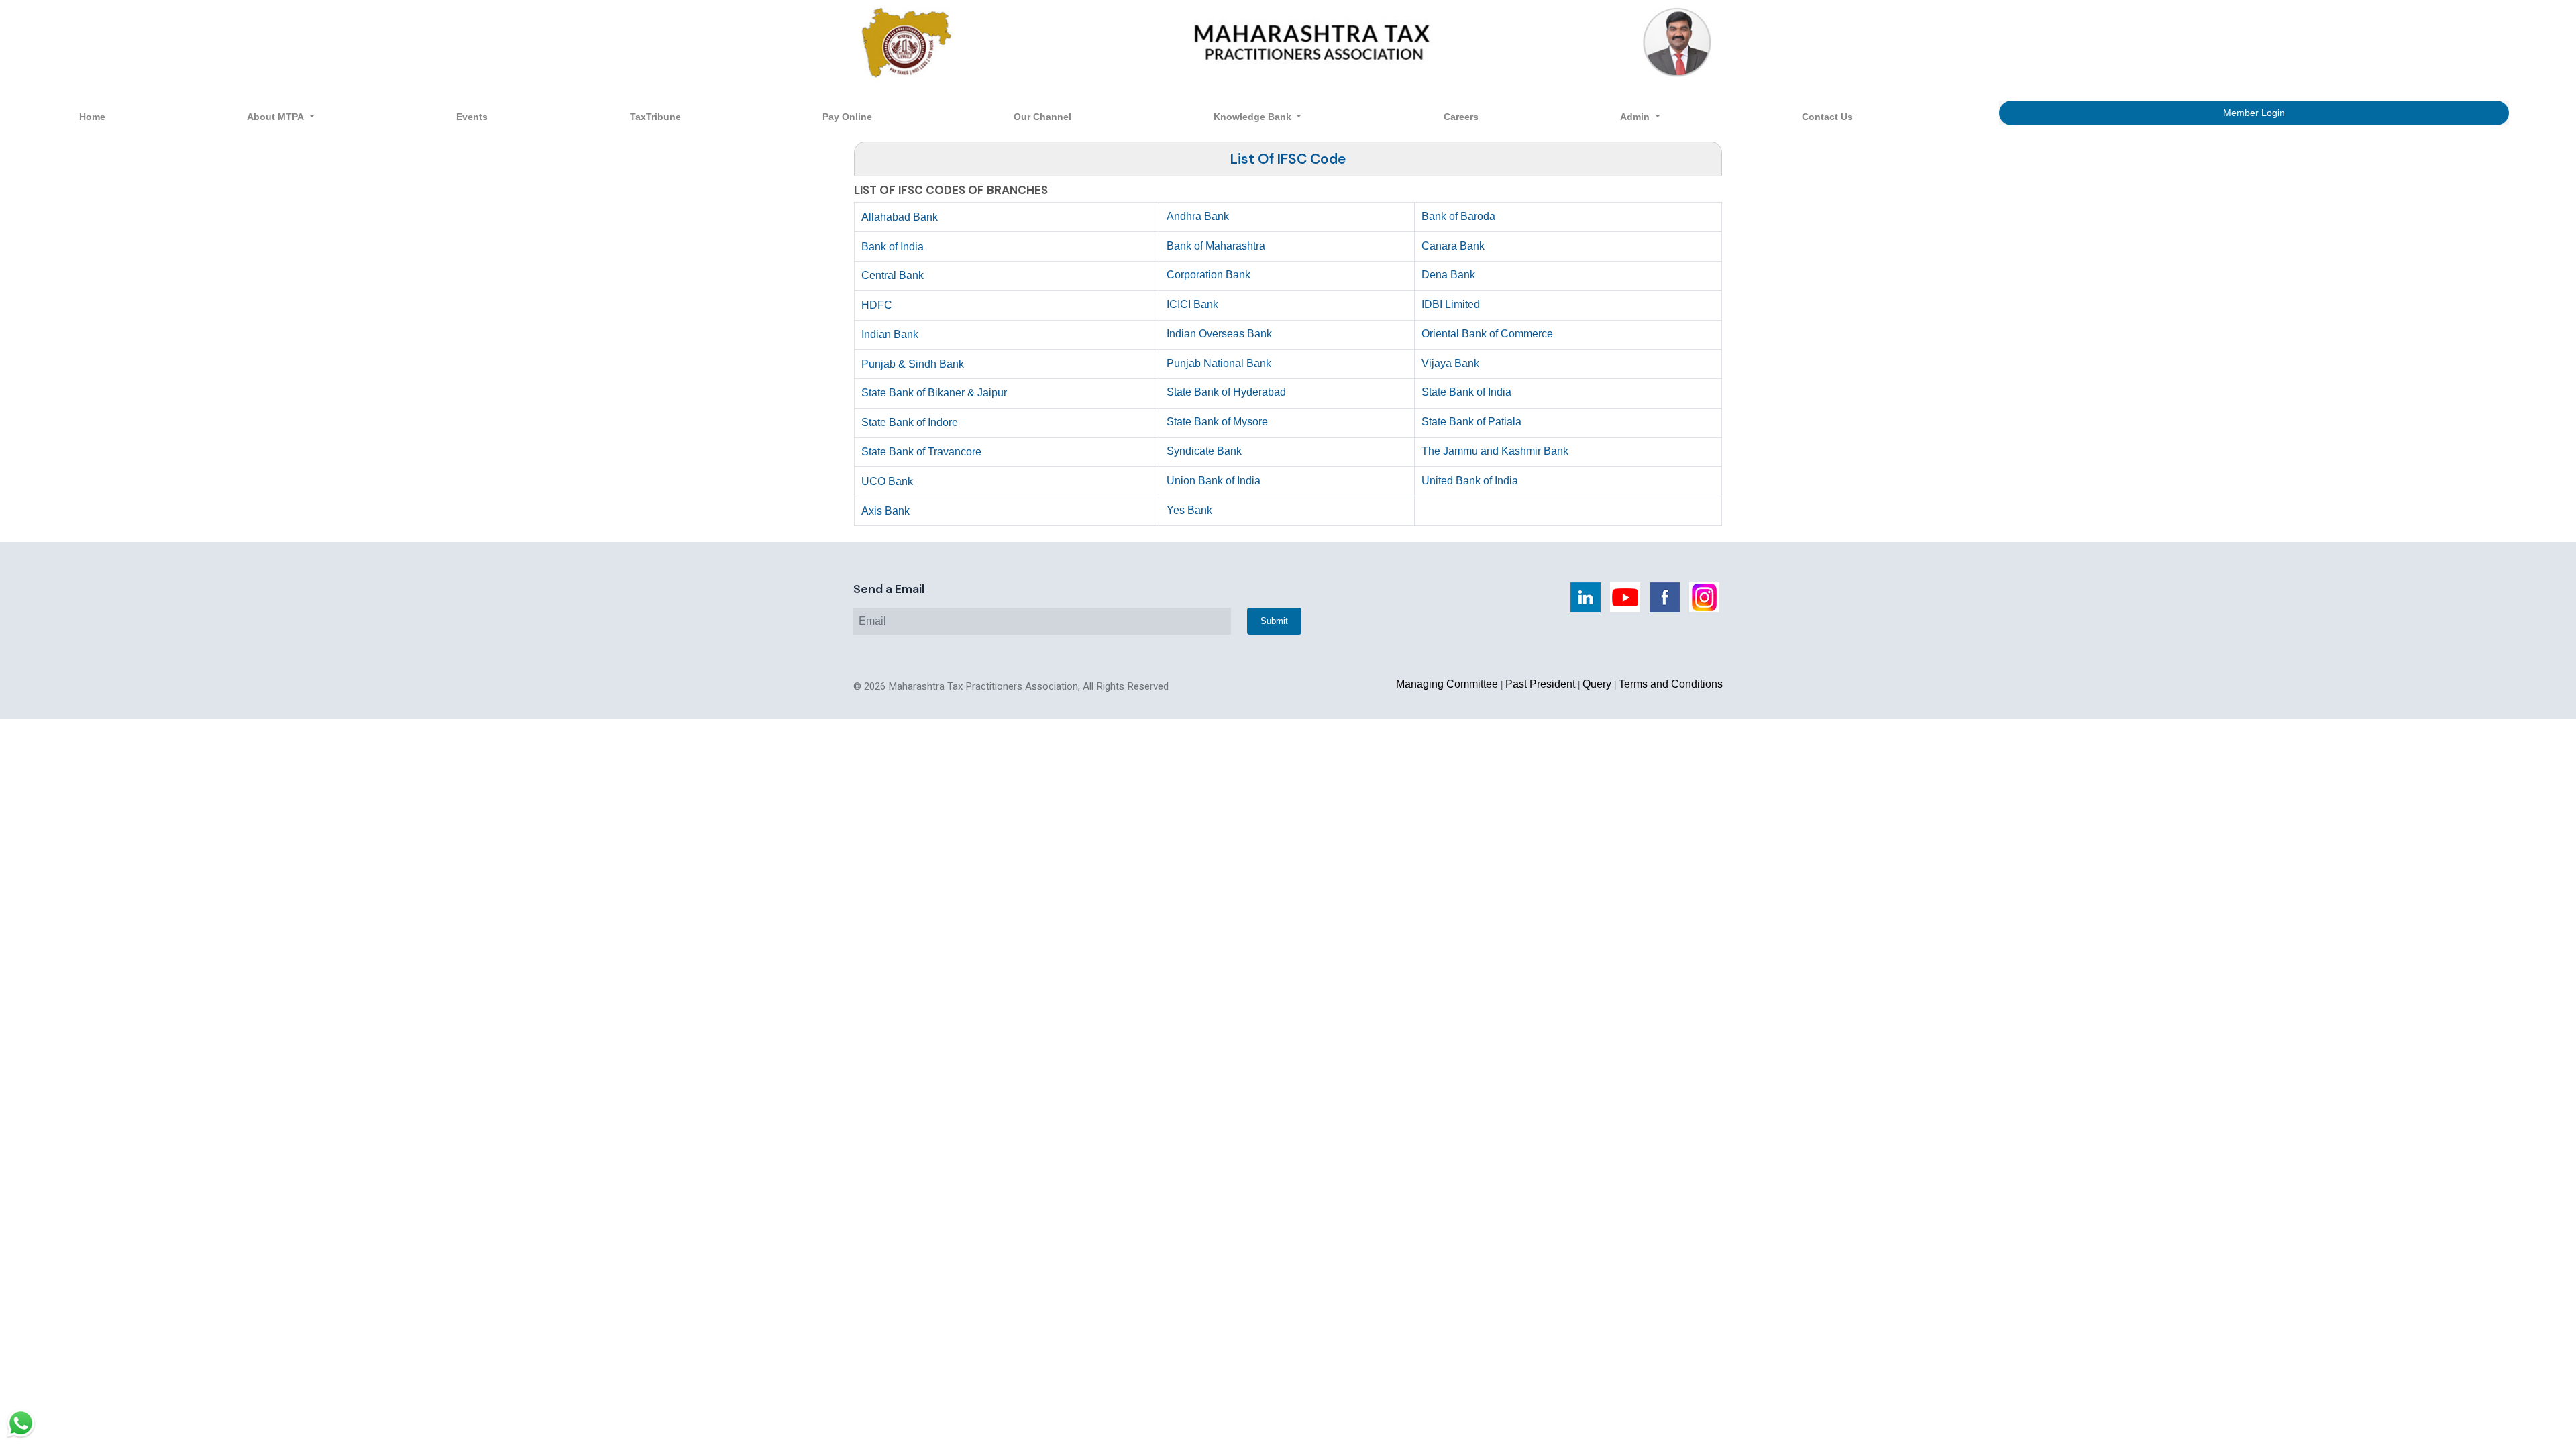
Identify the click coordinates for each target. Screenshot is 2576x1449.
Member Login (2254, 113)
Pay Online (847, 117)
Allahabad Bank (900, 217)
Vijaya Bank (1450, 363)
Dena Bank (1448, 275)
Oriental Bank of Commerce (1487, 334)
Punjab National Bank (1219, 363)
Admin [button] (1636, 117)
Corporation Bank (1209, 275)
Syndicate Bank (1204, 451)
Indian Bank (890, 334)
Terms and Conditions (1671, 684)
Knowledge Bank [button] (1254, 117)
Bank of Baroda (1458, 216)
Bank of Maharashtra (1216, 246)
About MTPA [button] (277, 117)
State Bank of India (1466, 392)
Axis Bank (885, 511)
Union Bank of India (1214, 481)
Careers (1461, 117)
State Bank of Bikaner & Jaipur (934, 393)
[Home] (1288, 42)
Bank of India (893, 247)
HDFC (877, 305)
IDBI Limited (1451, 304)
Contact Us (1827, 117)
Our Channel (1042, 117)
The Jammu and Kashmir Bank (1495, 451)
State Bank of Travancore (921, 452)
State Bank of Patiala (1471, 422)
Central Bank (893, 275)
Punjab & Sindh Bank (913, 364)
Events (472, 117)
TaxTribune (655, 117)
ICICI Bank (1192, 304)
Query (1597, 684)
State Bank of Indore (910, 422)
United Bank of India (1470, 481)
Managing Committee (1447, 684)
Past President (1540, 684)
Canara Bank (1453, 246)
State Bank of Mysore (1217, 422)
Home (92, 117)
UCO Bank (887, 481)
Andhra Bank (1198, 216)
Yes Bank (1189, 510)
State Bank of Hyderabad (1226, 392)
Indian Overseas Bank (1219, 334)
